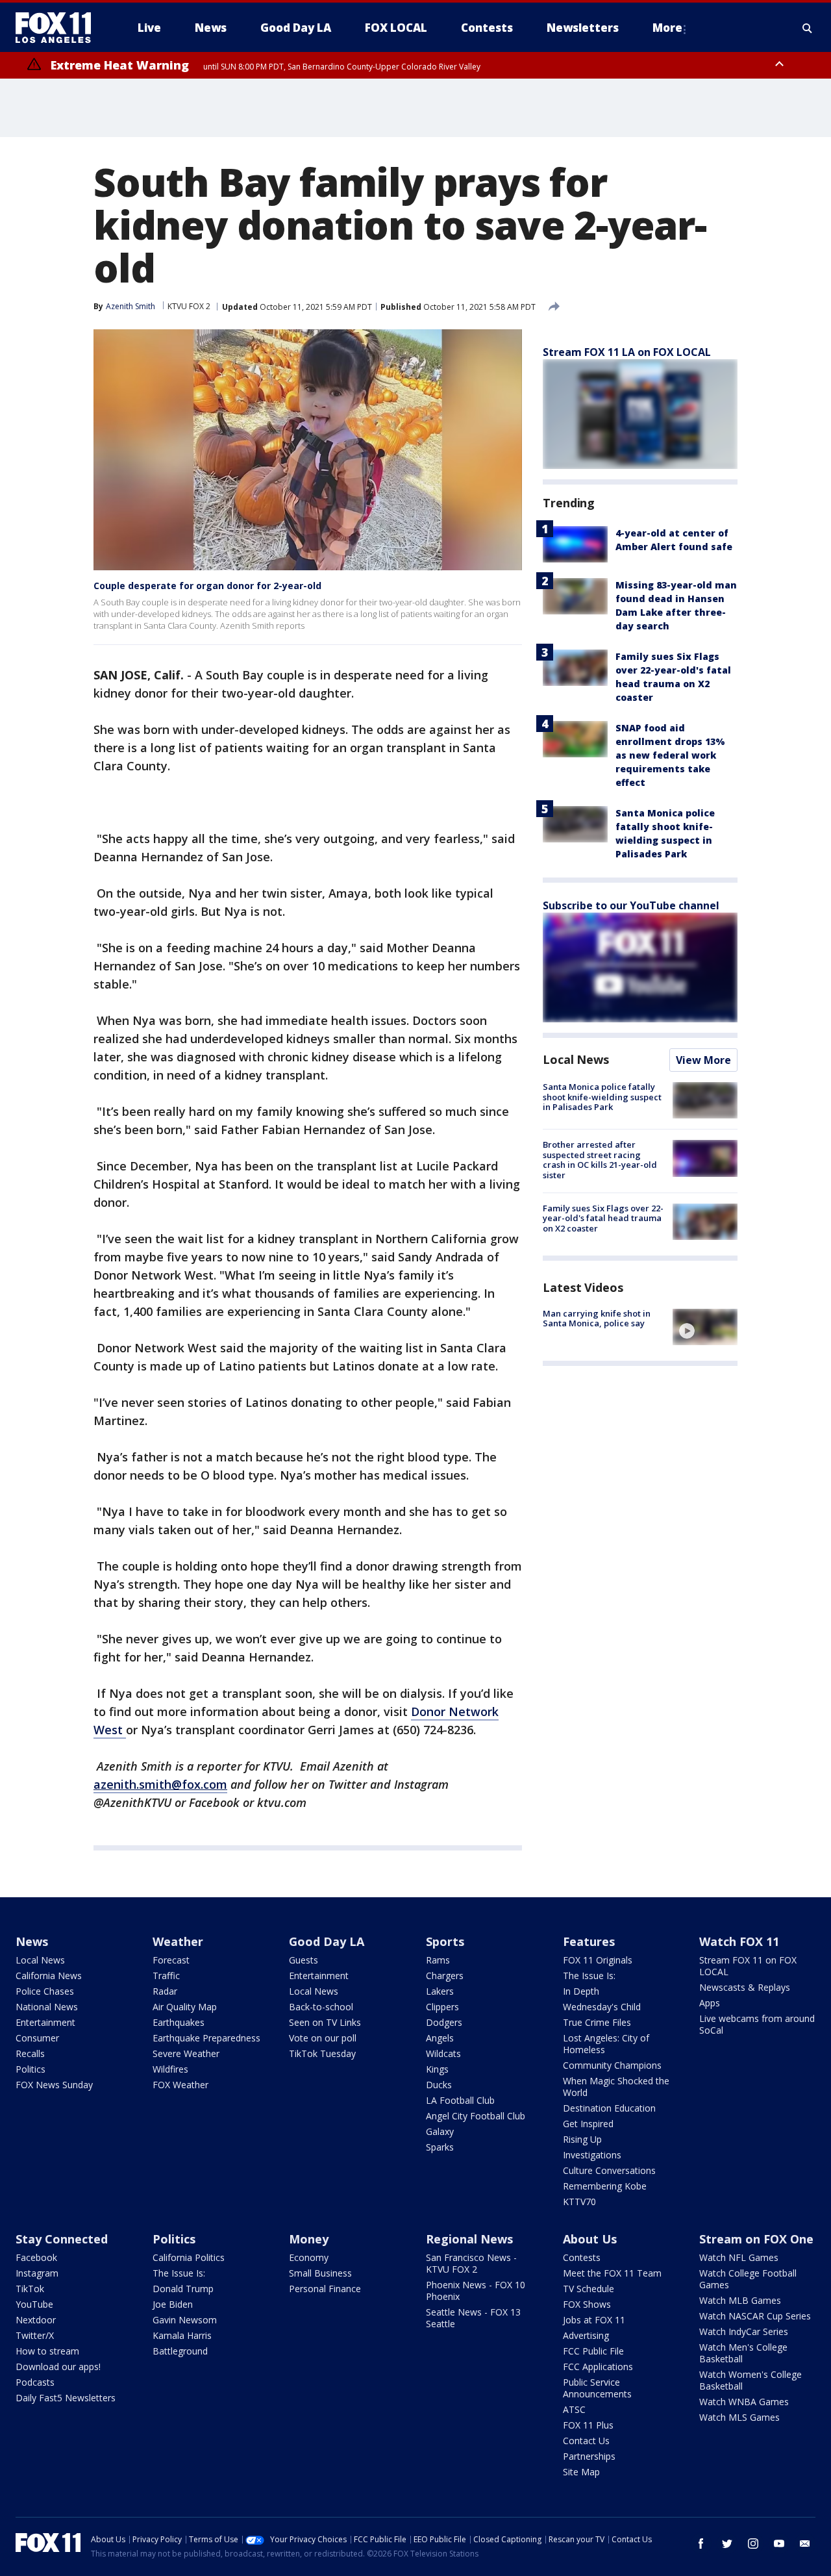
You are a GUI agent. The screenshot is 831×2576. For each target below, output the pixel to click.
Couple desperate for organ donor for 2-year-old (207, 586)
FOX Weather (180, 2085)
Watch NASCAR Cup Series (755, 2316)
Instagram (37, 2273)
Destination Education (609, 2108)
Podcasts (35, 2382)
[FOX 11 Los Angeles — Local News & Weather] (58, 28)
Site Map (581, 2472)
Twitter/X (35, 2335)
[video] (705, 1327)
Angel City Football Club (476, 2116)
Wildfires (170, 2069)
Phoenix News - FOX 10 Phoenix (476, 2291)
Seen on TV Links (325, 2022)
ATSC (574, 2409)
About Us (590, 2239)
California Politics (189, 2257)
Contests (582, 2257)
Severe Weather (186, 2053)
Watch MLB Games (740, 2300)
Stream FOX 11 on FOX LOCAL (748, 1966)
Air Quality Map (185, 2007)
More (667, 28)
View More (703, 1060)
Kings (437, 2069)
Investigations (592, 2155)
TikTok (30, 2289)
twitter (727, 2544)
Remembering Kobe (605, 2186)
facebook (701, 2544)
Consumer (37, 2038)
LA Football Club (460, 2100)
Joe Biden (173, 2304)
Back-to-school (321, 2007)
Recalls (30, 2053)
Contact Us (586, 2441)
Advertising (586, 2335)
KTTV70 (579, 2202)
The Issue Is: (589, 1976)
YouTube (34, 2304)
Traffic (166, 1976)
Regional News (469, 2239)
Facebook (36, 2257)
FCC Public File (593, 2351)
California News (49, 1976)
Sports (445, 1941)
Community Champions (612, 2065)
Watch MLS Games (739, 2417)
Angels (440, 2038)
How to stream (47, 2351)
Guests (304, 1960)
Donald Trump (183, 2289)
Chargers (445, 1976)
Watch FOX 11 (739, 1941)
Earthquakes (179, 2022)
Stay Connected (62, 2239)
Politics (31, 2069)
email (805, 2544)
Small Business (320, 2273)
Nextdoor (36, 2320)
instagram (753, 2544)
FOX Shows (587, 2304)
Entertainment (45, 2022)
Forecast (171, 1960)
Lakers (440, 1991)
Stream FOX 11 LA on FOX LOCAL (627, 352)
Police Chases (45, 1991)
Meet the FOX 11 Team (612, 2273)
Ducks (439, 2085)
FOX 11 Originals (598, 1960)
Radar (165, 1991)
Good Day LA (327, 1941)
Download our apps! (58, 2367)
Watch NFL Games (739, 2257)
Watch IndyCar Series (744, 2331)
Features (589, 1941)
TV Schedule (589, 2289)
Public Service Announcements (597, 2388)
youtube (779, 2544)
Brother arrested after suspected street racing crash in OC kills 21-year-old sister (600, 1160)
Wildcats (443, 2053)
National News (47, 2007)
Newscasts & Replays (745, 1987)
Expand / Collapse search (808, 28)
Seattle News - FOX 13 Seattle (473, 2318)
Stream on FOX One (756, 2239)
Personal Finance (325, 2289)
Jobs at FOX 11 (594, 2320)
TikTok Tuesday (322, 2053)
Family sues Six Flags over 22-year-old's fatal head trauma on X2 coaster (603, 1218)
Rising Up (582, 2139)
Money (309, 2239)
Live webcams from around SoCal (757, 2024)
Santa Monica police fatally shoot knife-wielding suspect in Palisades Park (602, 1097)
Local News (576, 1059)
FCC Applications (598, 2367)
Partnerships (589, 2456)
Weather (178, 1941)
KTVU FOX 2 (189, 306)
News (32, 1941)
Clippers (442, 2007)
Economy (309, 2257)
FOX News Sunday (54, 2085)
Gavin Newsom (185, 2320)
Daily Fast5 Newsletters (66, 2398)
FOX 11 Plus (588, 2425)
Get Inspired (588, 2124)
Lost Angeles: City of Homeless (606, 2044)
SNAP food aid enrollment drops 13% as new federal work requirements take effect (670, 755)
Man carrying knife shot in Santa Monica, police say (597, 1319)
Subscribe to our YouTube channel (631, 905)
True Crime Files (597, 2022)
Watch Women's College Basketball (750, 2380)
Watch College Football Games (748, 2279)
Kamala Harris (182, 2335)
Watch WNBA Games (744, 2402)
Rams (438, 1960)
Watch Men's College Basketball (743, 2353)
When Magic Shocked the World (616, 2087)
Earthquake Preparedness (206, 2038)
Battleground (180, 2351)
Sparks (440, 2147)
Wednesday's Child (602, 2007)
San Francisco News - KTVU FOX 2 (471, 2263)
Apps (710, 2003)
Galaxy (440, 2131)
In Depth (581, 1991)
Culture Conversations (609, 2170)
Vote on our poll (323, 2038)
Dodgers (444, 2022)
